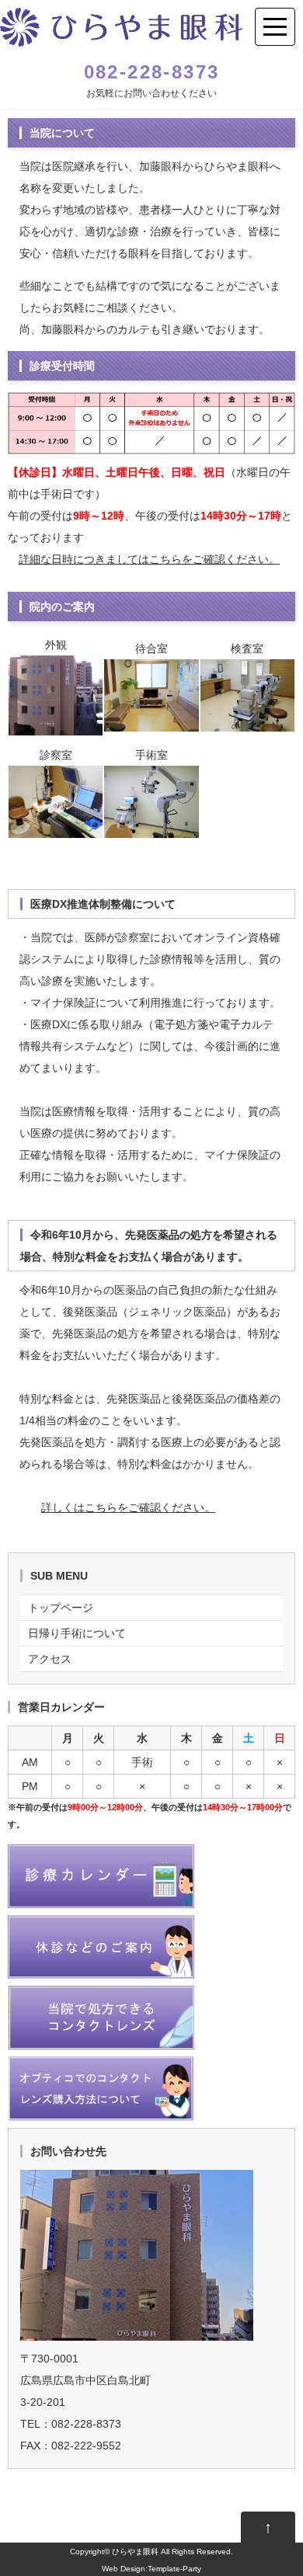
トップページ (61, 1608)
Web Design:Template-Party (151, 2569)
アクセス (50, 1659)
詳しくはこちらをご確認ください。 (128, 1507)
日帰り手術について (77, 1633)
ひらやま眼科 (135, 2552)
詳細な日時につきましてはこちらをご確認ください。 (149, 559)
